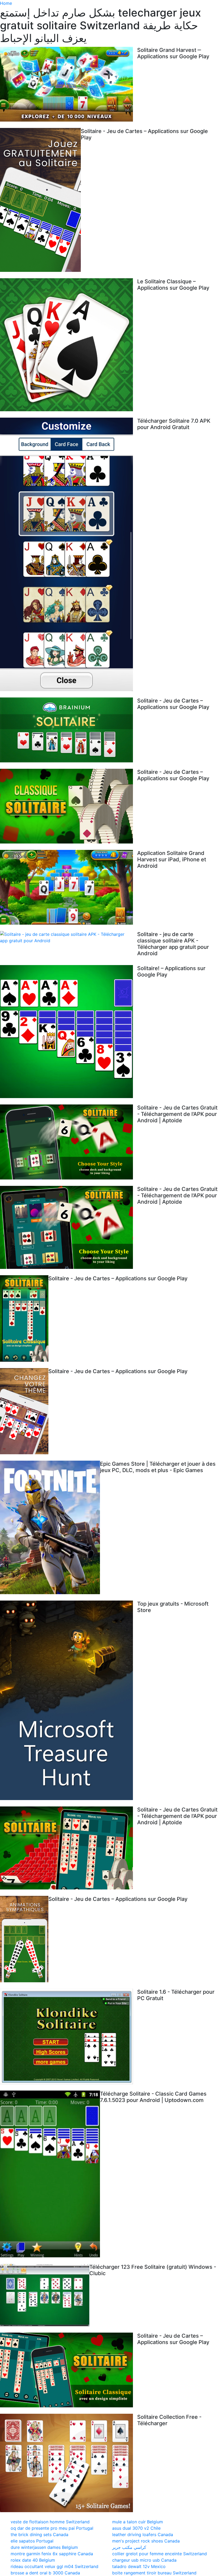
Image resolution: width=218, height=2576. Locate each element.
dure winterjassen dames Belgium (44, 2547)
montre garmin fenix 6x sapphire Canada (52, 2554)
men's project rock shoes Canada (146, 2541)
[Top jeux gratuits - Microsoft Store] (69, 1700)
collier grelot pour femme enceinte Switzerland (160, 2554)
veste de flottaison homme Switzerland (50, 2522)
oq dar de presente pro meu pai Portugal (52, 2528)
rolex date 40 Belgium (33, 2560)
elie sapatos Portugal (32, 2541)
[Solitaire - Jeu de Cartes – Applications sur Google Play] (40, 200)
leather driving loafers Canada (143, 2535)
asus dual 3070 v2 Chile (136, 2528)
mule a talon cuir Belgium (138, 2522)
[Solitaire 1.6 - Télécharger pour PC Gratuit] (69, 2036)
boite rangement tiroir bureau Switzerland (154, 2573)
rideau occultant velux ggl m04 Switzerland (54, 2566)
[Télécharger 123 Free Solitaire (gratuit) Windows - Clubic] (45, 2295)
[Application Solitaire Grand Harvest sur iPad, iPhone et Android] (69, 887)
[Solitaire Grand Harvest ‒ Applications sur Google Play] (69, 84)
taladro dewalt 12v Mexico (139, 2566)
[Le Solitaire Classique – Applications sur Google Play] (69, 345)
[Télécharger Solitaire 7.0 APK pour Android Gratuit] (69, 554)
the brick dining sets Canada (39, 2535)
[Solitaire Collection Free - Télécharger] (69, 2463)
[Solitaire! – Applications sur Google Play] (69, 1032)
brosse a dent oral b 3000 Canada (45, 2573)
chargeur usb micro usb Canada (144, 2560)
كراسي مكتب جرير (129, 2547)
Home (6, 3)
